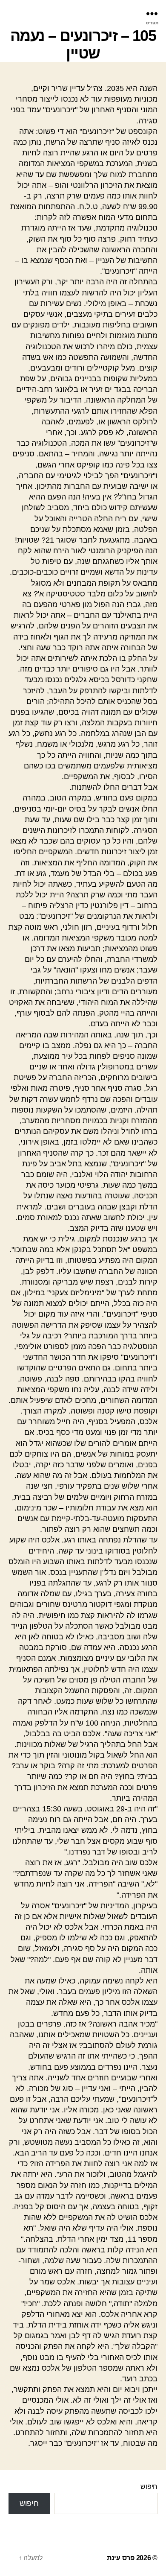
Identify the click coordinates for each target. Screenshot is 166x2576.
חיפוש (149, 2487)
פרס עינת (121, 2558)
